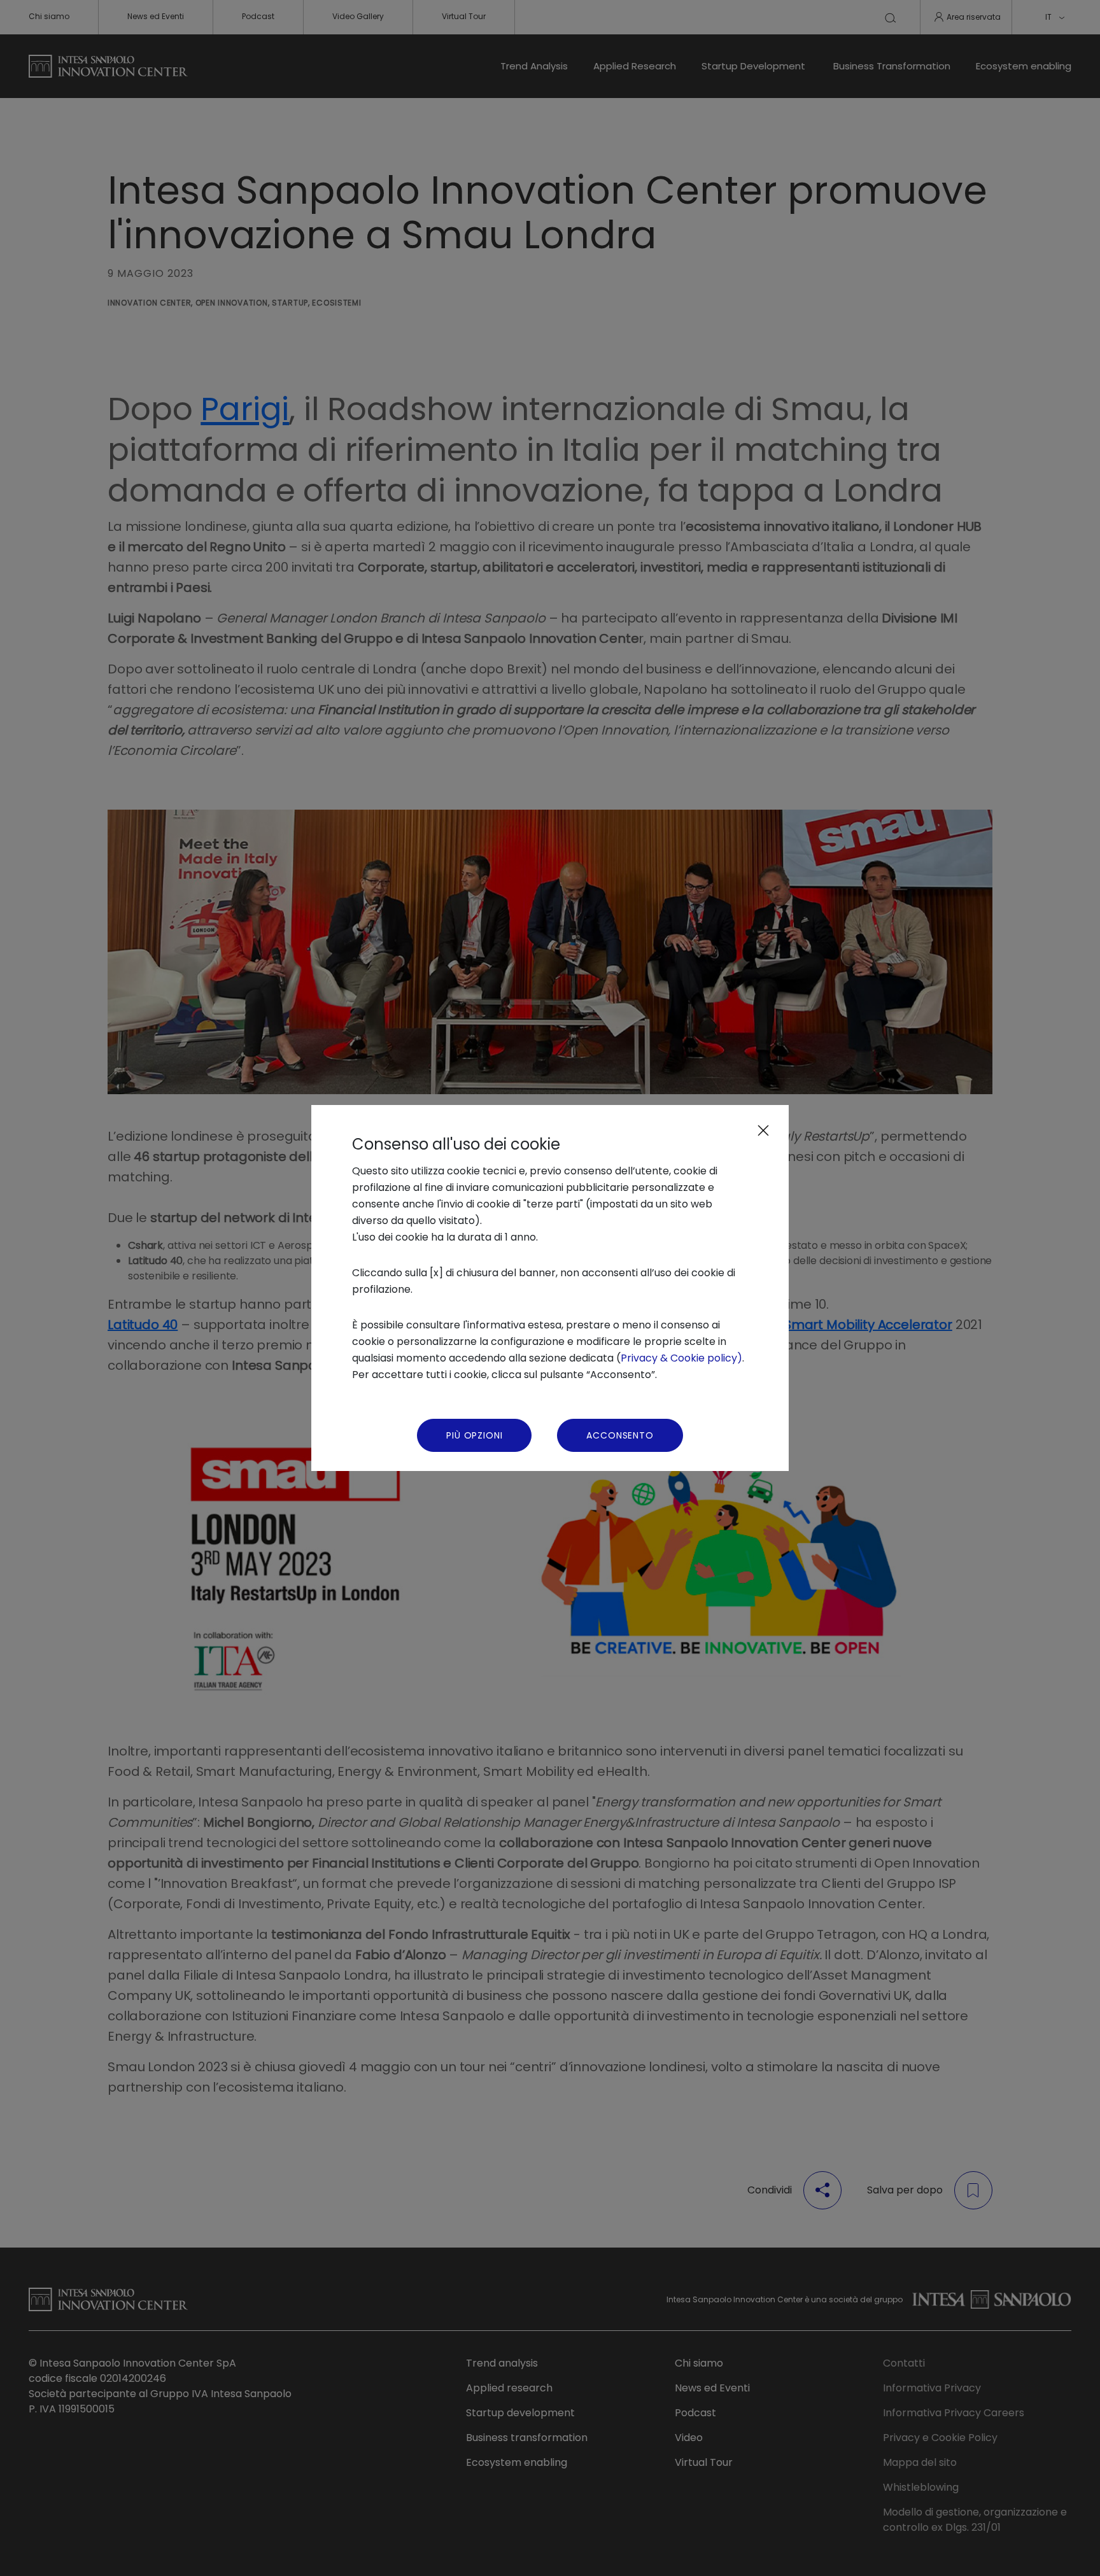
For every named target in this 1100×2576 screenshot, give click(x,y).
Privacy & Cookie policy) (681, 1358)
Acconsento (620, 1435)
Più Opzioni (474, 1435)
